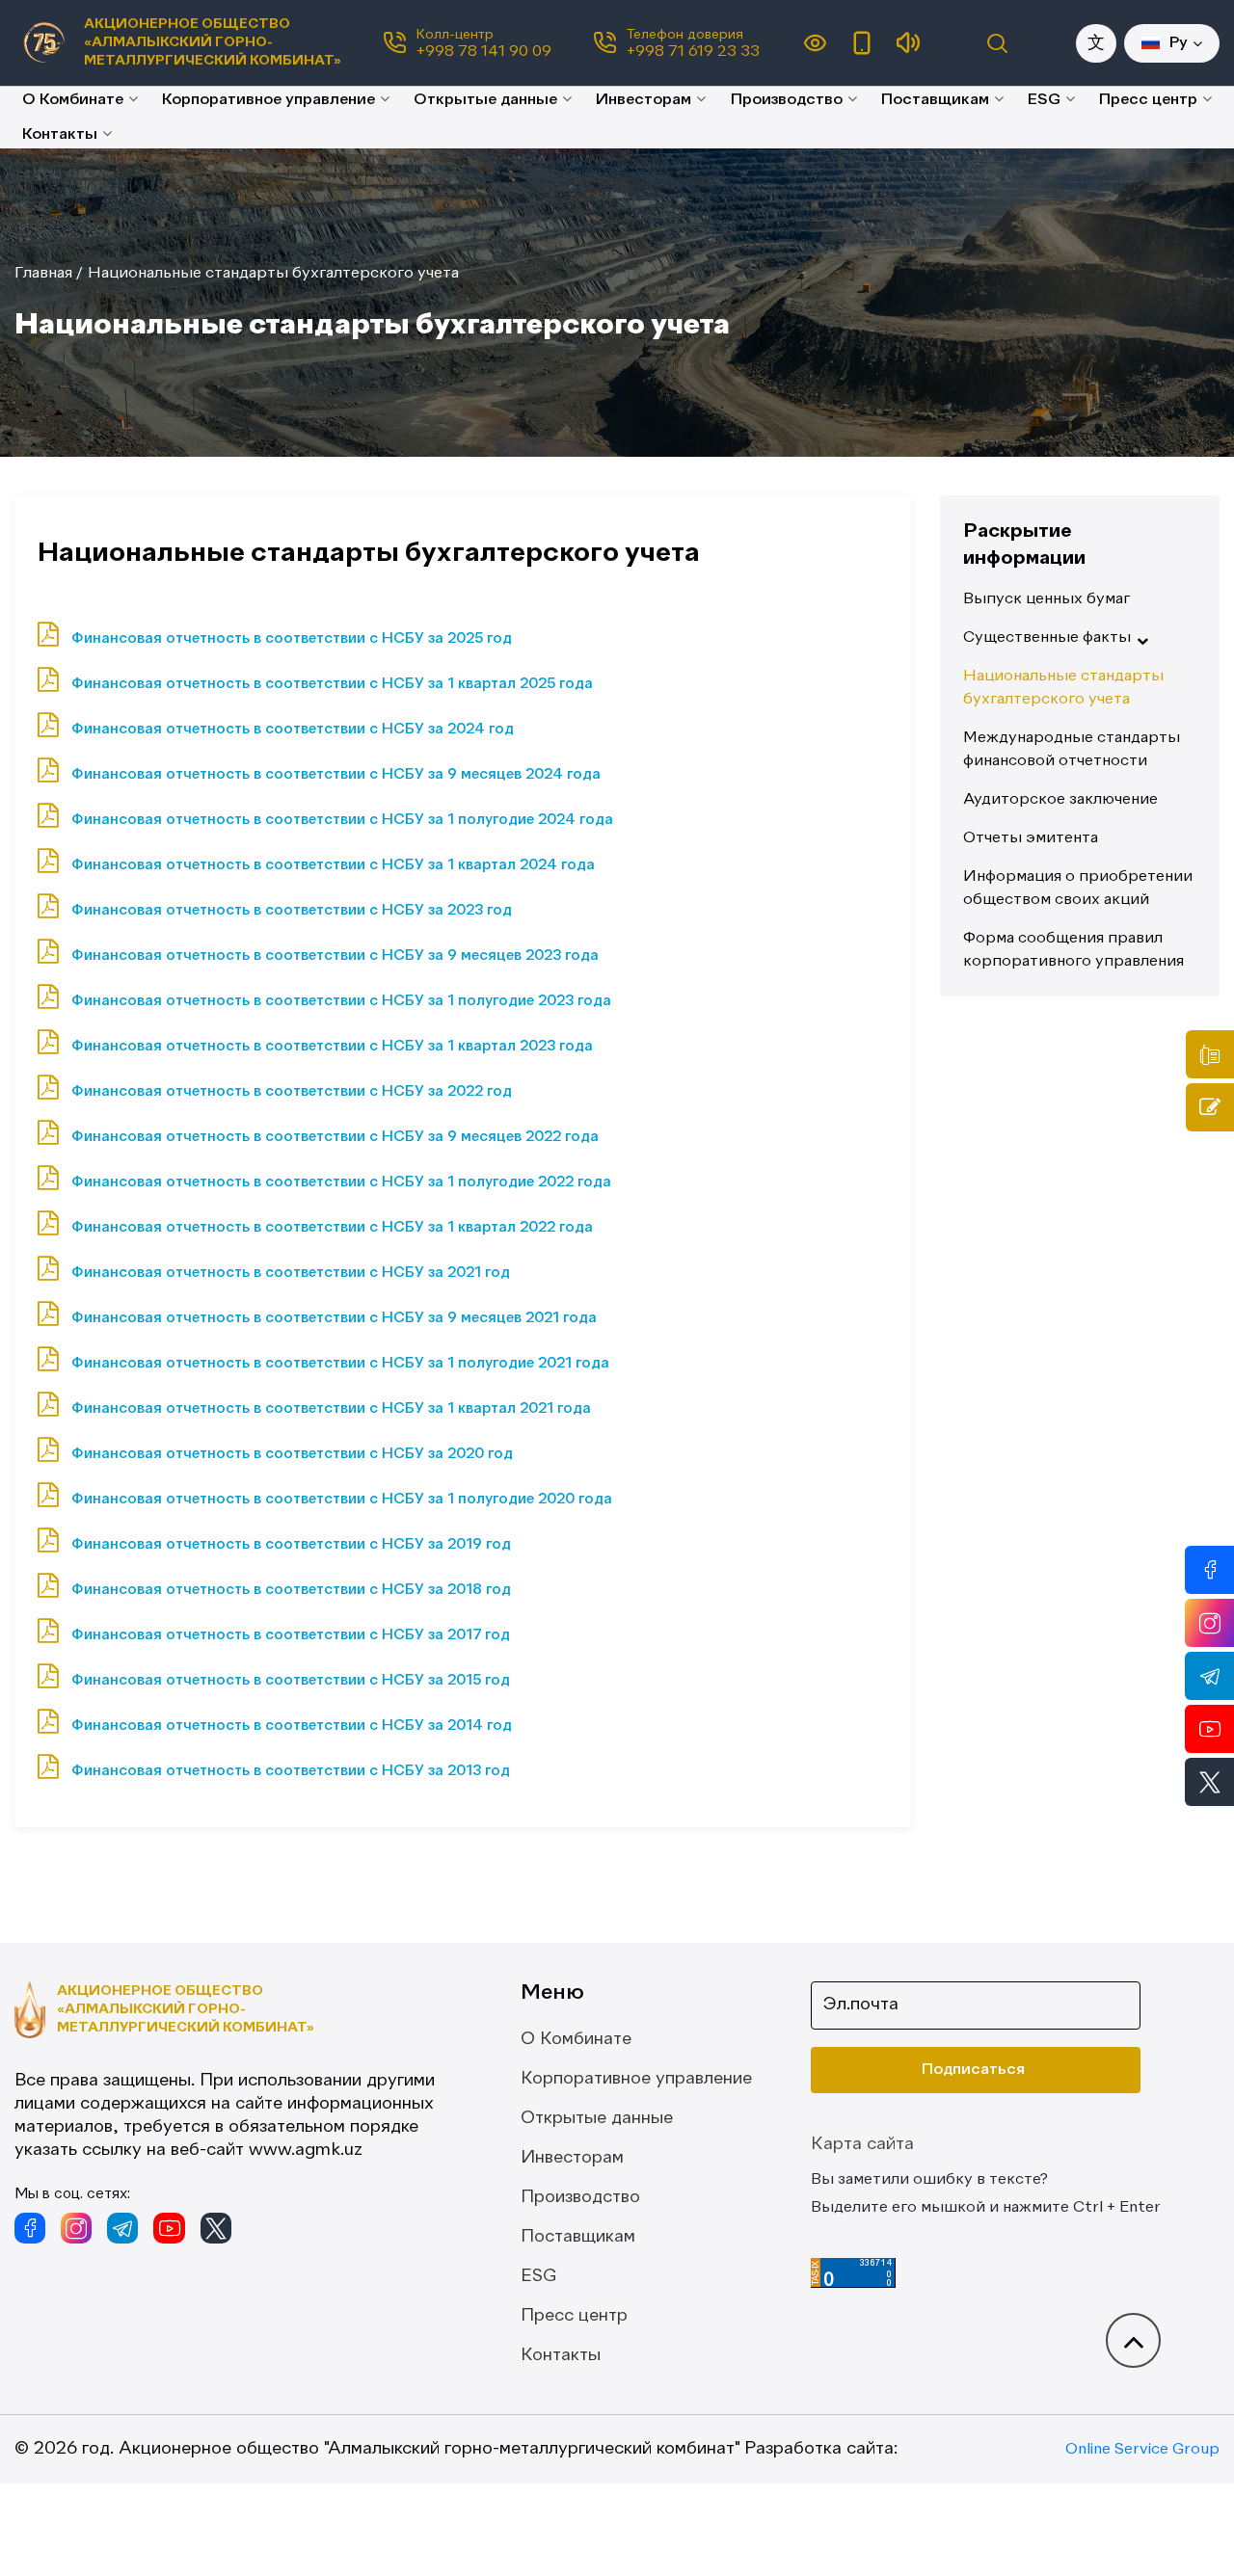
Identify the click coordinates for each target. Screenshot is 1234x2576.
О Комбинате (73, 100)
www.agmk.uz (306, 2150)
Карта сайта (862, 2144)
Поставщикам (935, 100)
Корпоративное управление (268, 100)
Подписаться (973, 2070)
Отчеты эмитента (1031, 838)
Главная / (49, 274)
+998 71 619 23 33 (693, 52)
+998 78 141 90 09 (484, 52)
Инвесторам (644, 100)
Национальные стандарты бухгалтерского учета (273, 274)
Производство (787, 100)
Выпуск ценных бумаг (1046, 599)
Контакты (60, 135)
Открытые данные (485, 100)
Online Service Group (1142, 2450)
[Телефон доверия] (1210, 1054)
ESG (1044, 100)
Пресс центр (1148, 100)
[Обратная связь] (1210, 1107)
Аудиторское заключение (1060, 800)
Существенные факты (1047, 638)
